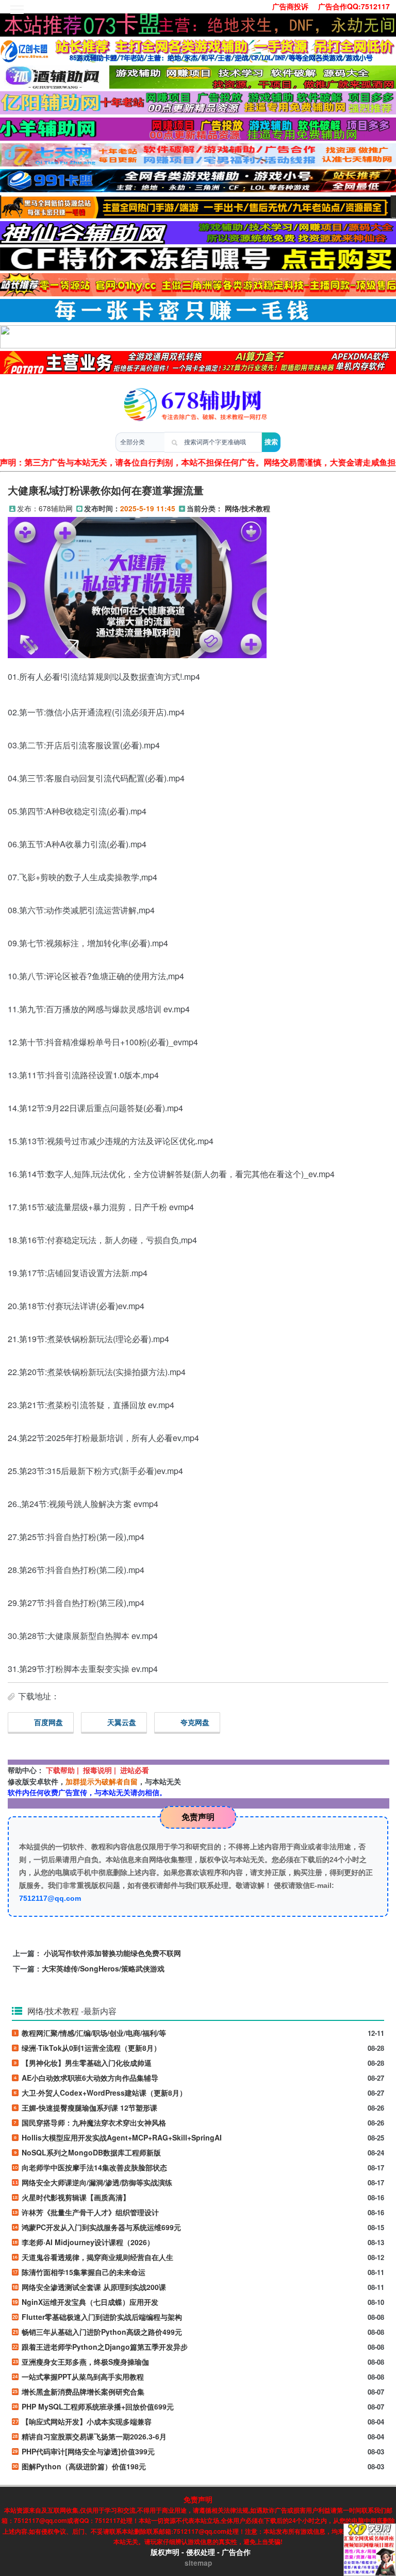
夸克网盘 (195, 1722)
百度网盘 (48, 1722)
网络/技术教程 (247, 508)
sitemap (198, 2563)
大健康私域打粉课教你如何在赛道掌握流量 (106, 490)
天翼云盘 (122, 1722)
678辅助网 (56, 508)
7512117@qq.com (50, 1898)
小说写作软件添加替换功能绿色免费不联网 (112, 1953)
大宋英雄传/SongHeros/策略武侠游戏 (103, 1968)
